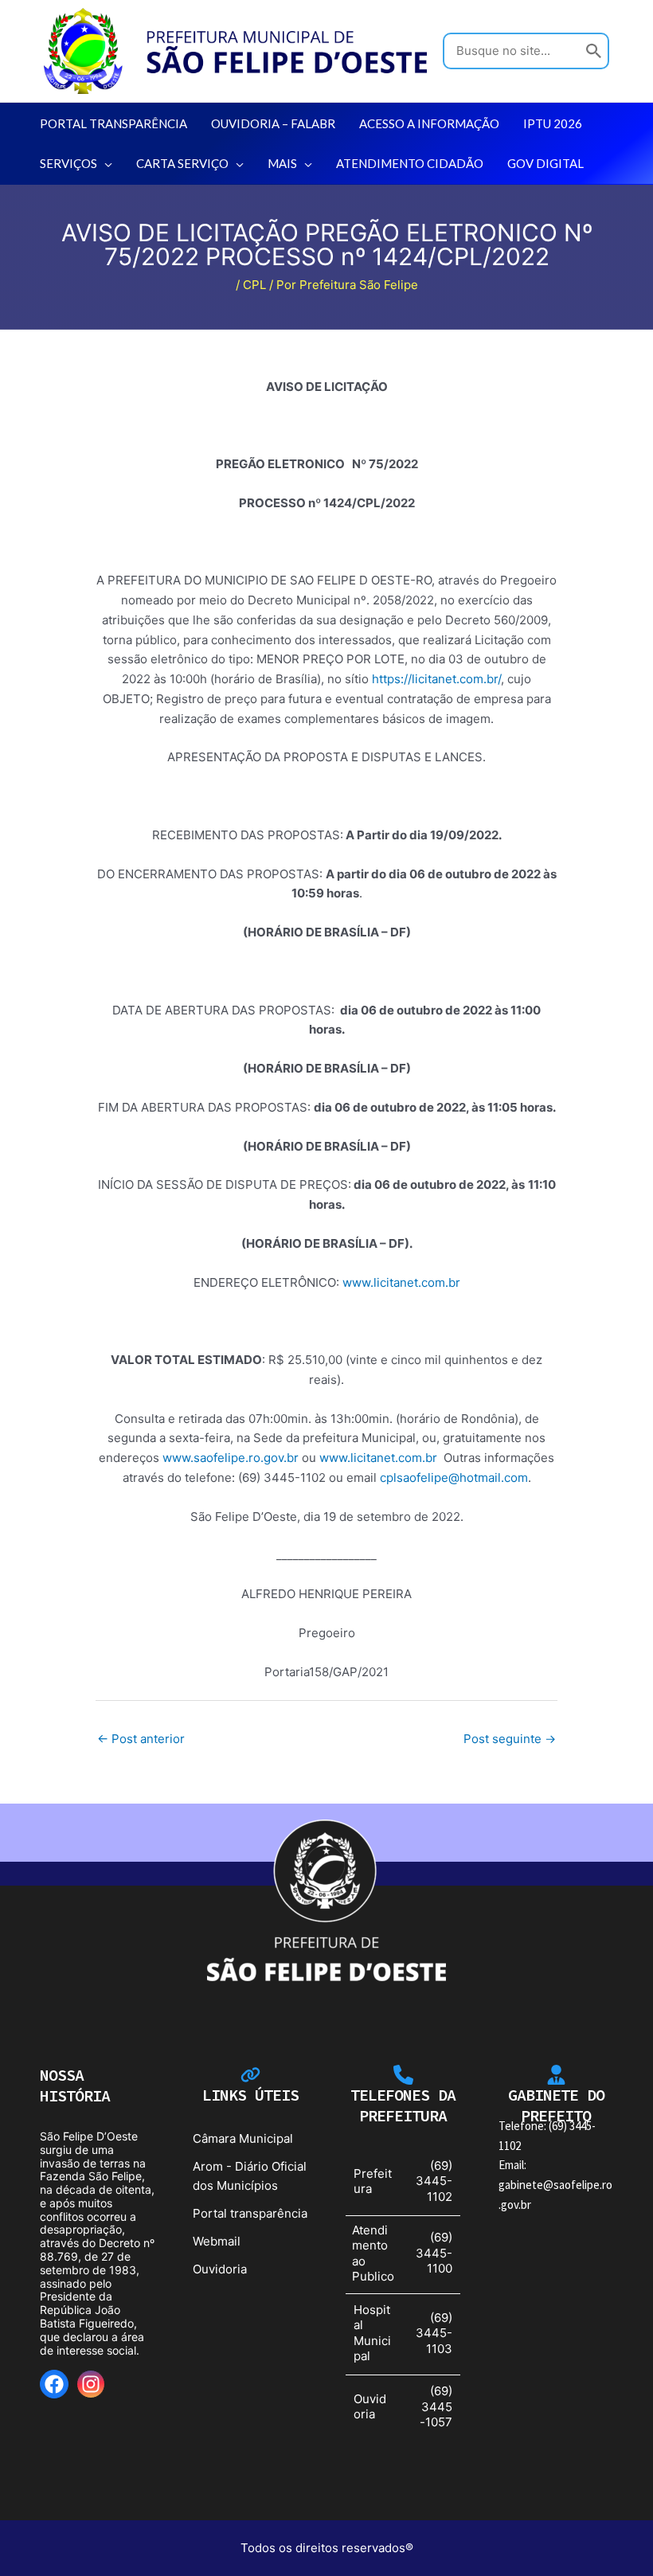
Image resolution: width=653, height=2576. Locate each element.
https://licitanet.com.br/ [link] (436, 679)
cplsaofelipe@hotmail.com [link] (454, 1478)
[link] (235, 50)
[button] (105, 163)
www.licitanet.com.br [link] (401, 1282)
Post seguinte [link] (510, 1739)
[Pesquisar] (594, 51)
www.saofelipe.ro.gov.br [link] (231, 1458)
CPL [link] (254, 285)
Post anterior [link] (141, 1739)
